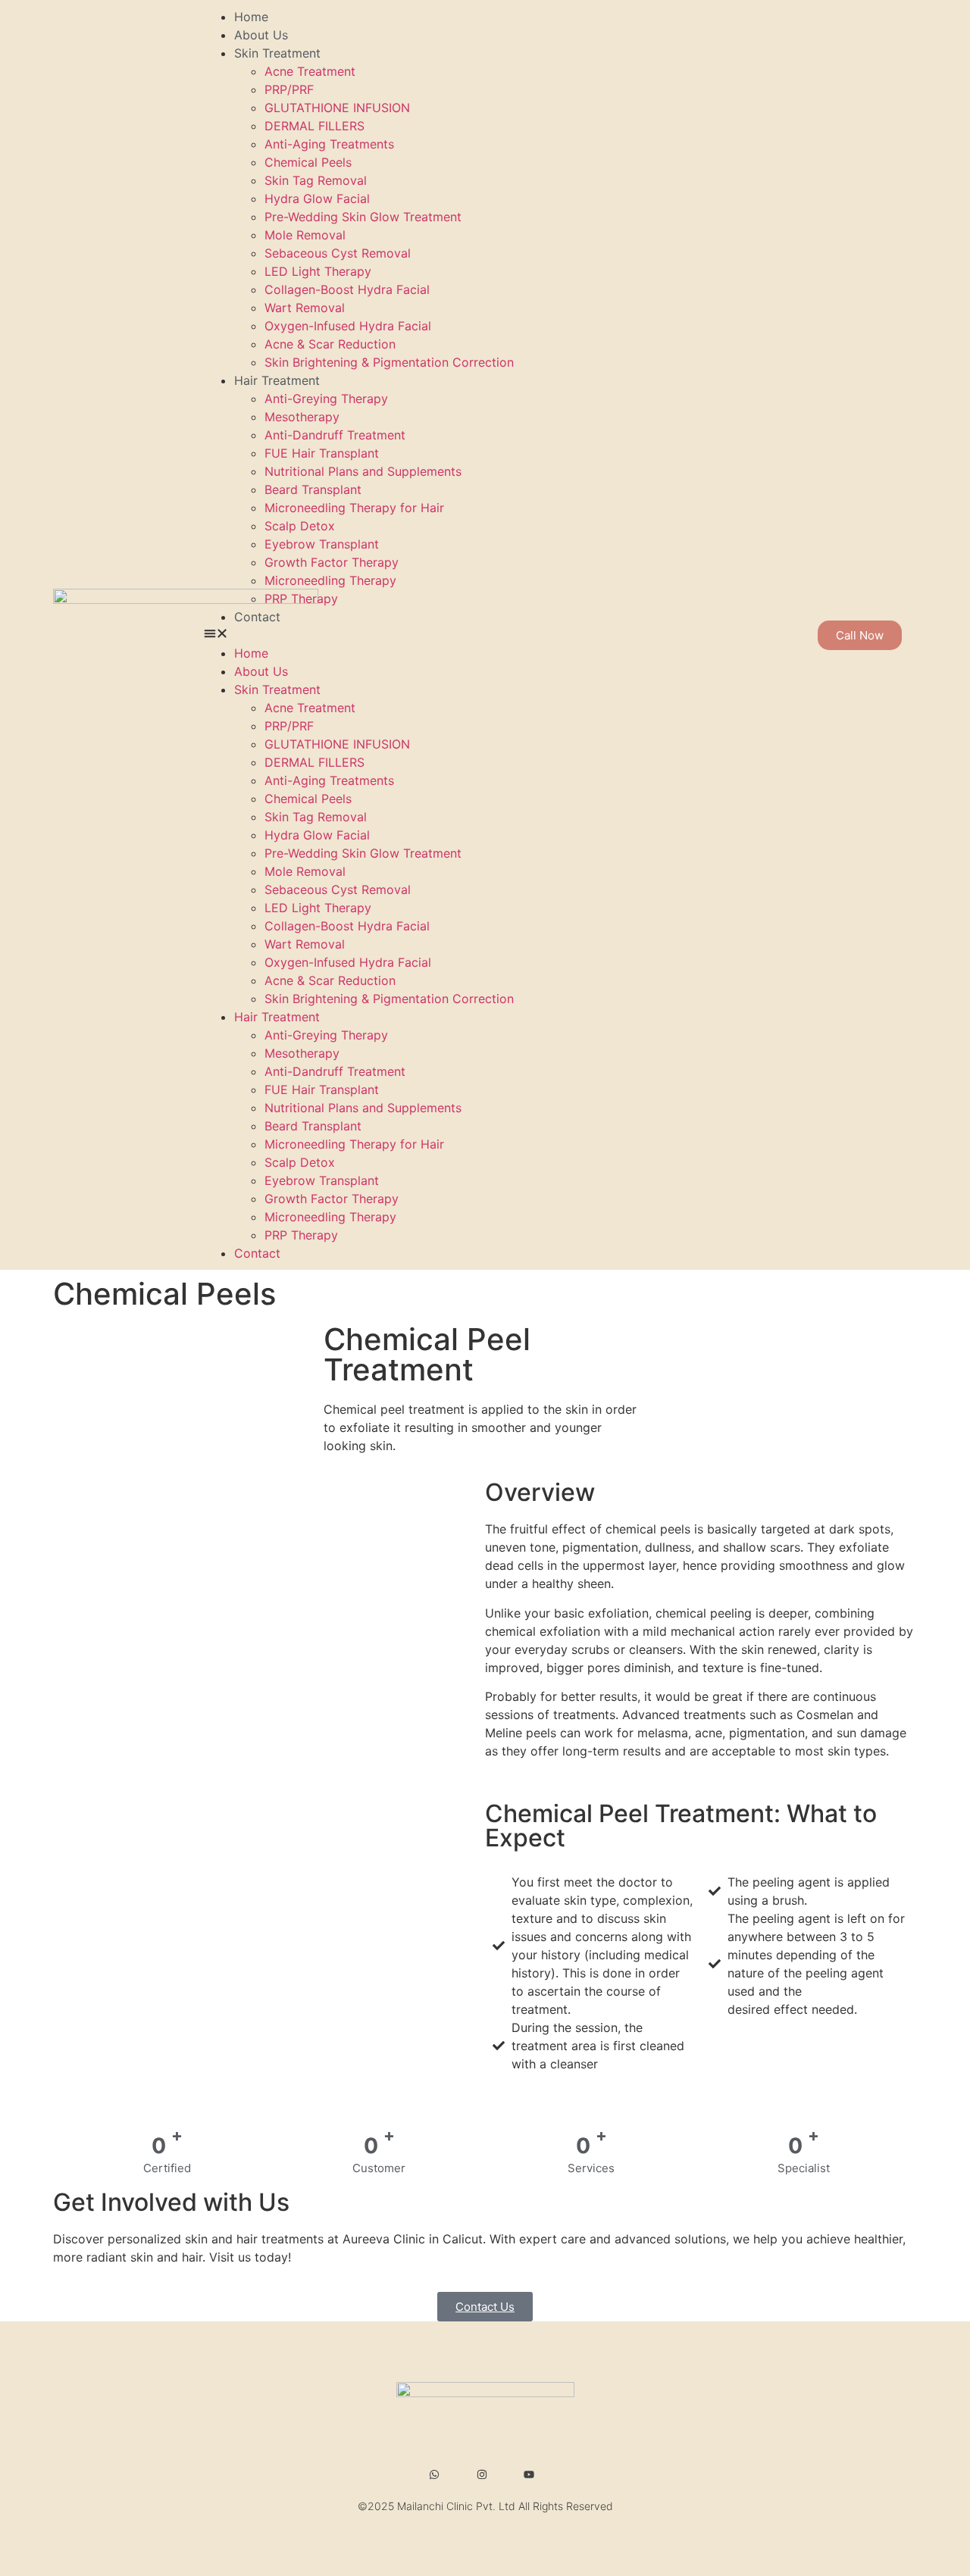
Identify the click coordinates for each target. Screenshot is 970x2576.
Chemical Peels (308, 162)
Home (251, 17)
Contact (257, 617)
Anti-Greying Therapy (326, 399)
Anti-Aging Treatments (329, 144)
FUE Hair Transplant (322, 453)
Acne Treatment (310, 71)
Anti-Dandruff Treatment (335, 435)
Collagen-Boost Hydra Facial (347, 289)
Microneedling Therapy (330, 580)
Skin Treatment (277, 53)
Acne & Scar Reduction (330, 344)
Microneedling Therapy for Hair (354, 508)
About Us (261, 35)
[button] (505, 635)
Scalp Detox (300, 526)
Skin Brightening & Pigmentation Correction (389, 362)
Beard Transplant (313, 489)
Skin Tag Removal (316, 180)
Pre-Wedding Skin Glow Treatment (363, 217)
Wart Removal (305, 308)
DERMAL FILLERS (314, 126)
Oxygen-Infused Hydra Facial (348, 326)
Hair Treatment (277, 380)
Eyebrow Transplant (322, 544)
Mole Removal (305, 235)
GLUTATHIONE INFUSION (337, 108)
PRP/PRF (289, 89)
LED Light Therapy (318, 271)
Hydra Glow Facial (317, 199)
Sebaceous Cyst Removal (338, 253)
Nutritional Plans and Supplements (363, 471)
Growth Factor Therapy (332, 562)
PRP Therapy (301, 599)
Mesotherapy (302, 417)
